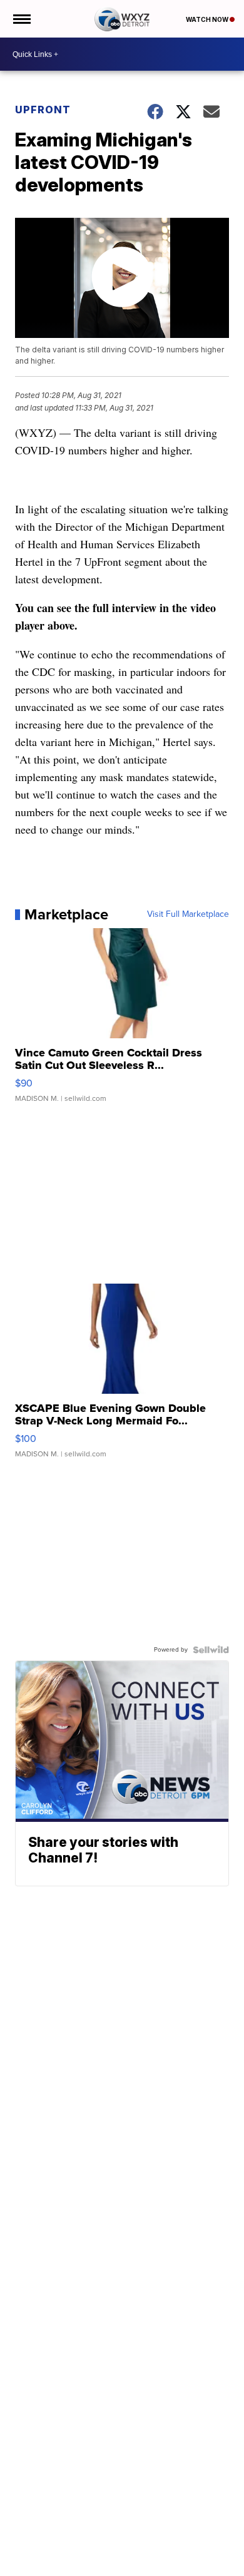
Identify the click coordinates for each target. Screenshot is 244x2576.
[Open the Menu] (21, 19)
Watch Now (208, 19)
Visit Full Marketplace (188, 914)
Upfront (43, 110)
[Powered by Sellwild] (211, 1650)
